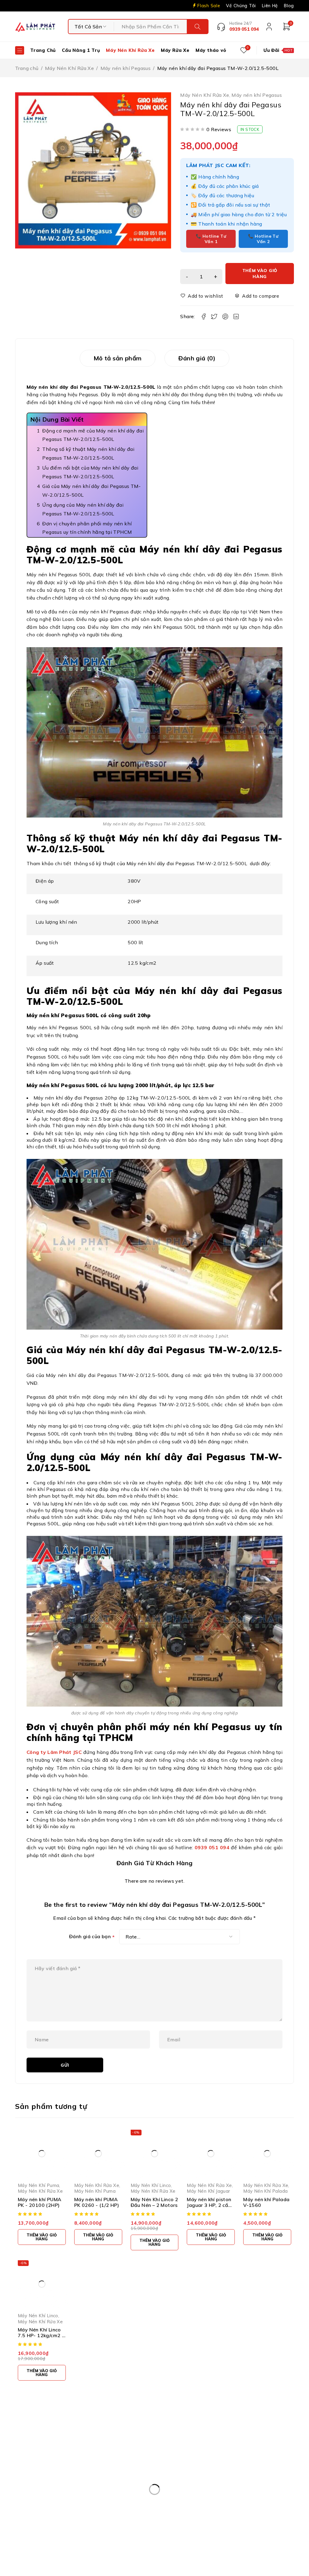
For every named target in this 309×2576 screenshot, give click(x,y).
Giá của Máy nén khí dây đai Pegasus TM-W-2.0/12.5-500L (91, 491)
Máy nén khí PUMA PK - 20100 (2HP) (40, 2202)
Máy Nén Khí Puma (38, 2185)
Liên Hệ (270, 6)
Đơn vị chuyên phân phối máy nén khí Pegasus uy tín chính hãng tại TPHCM (88, 528)
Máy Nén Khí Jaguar (208, 2191)
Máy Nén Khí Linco (151, 2185)
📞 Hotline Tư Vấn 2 (263, 239)
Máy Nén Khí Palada (265, 2191)
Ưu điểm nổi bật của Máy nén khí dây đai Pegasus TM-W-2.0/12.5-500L (90, 472)
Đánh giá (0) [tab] (197, 358)
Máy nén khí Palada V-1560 (266, 2202)
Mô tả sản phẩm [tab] (118, 358)
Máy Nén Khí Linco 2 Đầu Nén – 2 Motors (154, 2202)
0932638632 (193, 2522)
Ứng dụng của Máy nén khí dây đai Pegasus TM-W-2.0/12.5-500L (83, 509)
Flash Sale (209, 6)
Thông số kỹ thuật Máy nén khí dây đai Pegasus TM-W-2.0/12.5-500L (88, 453)
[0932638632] (162, 2523)
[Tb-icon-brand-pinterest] (237, 2446)
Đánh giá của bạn (92, 1937)
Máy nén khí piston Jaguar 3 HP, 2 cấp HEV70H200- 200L (209, 2205)
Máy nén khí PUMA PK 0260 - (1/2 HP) (97, 2202)
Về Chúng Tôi (241, 6)
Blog (289, 6)
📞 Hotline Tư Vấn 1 (211, 239)
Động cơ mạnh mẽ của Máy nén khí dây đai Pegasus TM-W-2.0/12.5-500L (93, 435)
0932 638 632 (53, 2475)
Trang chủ (27, 68)
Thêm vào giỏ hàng (260, 274)
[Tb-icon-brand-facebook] (223, 2446)
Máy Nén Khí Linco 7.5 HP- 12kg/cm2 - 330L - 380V (41, 2335)
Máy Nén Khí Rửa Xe (69, 68)
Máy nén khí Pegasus (126, 68)
